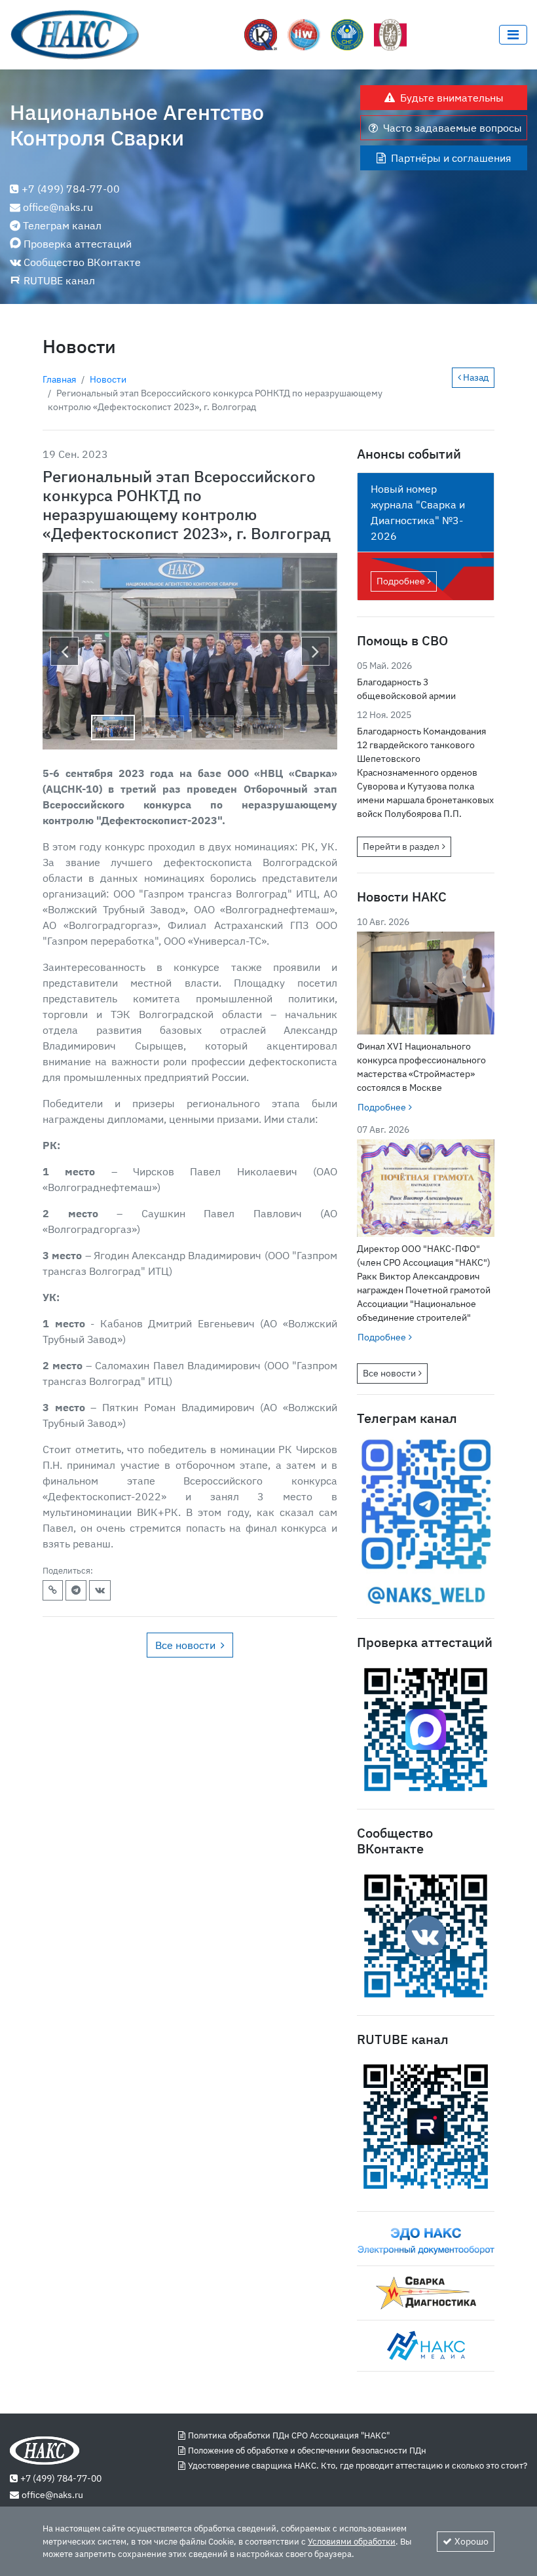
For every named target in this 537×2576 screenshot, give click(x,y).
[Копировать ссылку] (53, 1590)
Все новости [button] (185, 1645)
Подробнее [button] (382, 1107)
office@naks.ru (58, 207)
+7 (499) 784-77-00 (71, 189)
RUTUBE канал (59, 280)
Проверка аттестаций (78, 244)
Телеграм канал (62, 225)
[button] (65, 651)
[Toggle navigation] (513, 35)
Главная (59, 379)
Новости (108, 379)
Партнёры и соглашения (451, 158)
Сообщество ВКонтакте (82, 262)
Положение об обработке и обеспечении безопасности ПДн (307, 2451)
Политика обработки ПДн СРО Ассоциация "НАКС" (289, 2435)
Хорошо (472, 2541)
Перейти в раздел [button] (401, 846)
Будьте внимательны (452, 98)
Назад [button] (475, 377)
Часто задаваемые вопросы (453, 128)
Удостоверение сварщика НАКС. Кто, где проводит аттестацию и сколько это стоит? (358, 2466)
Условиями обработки (352, 2542)
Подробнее (401, 581)
